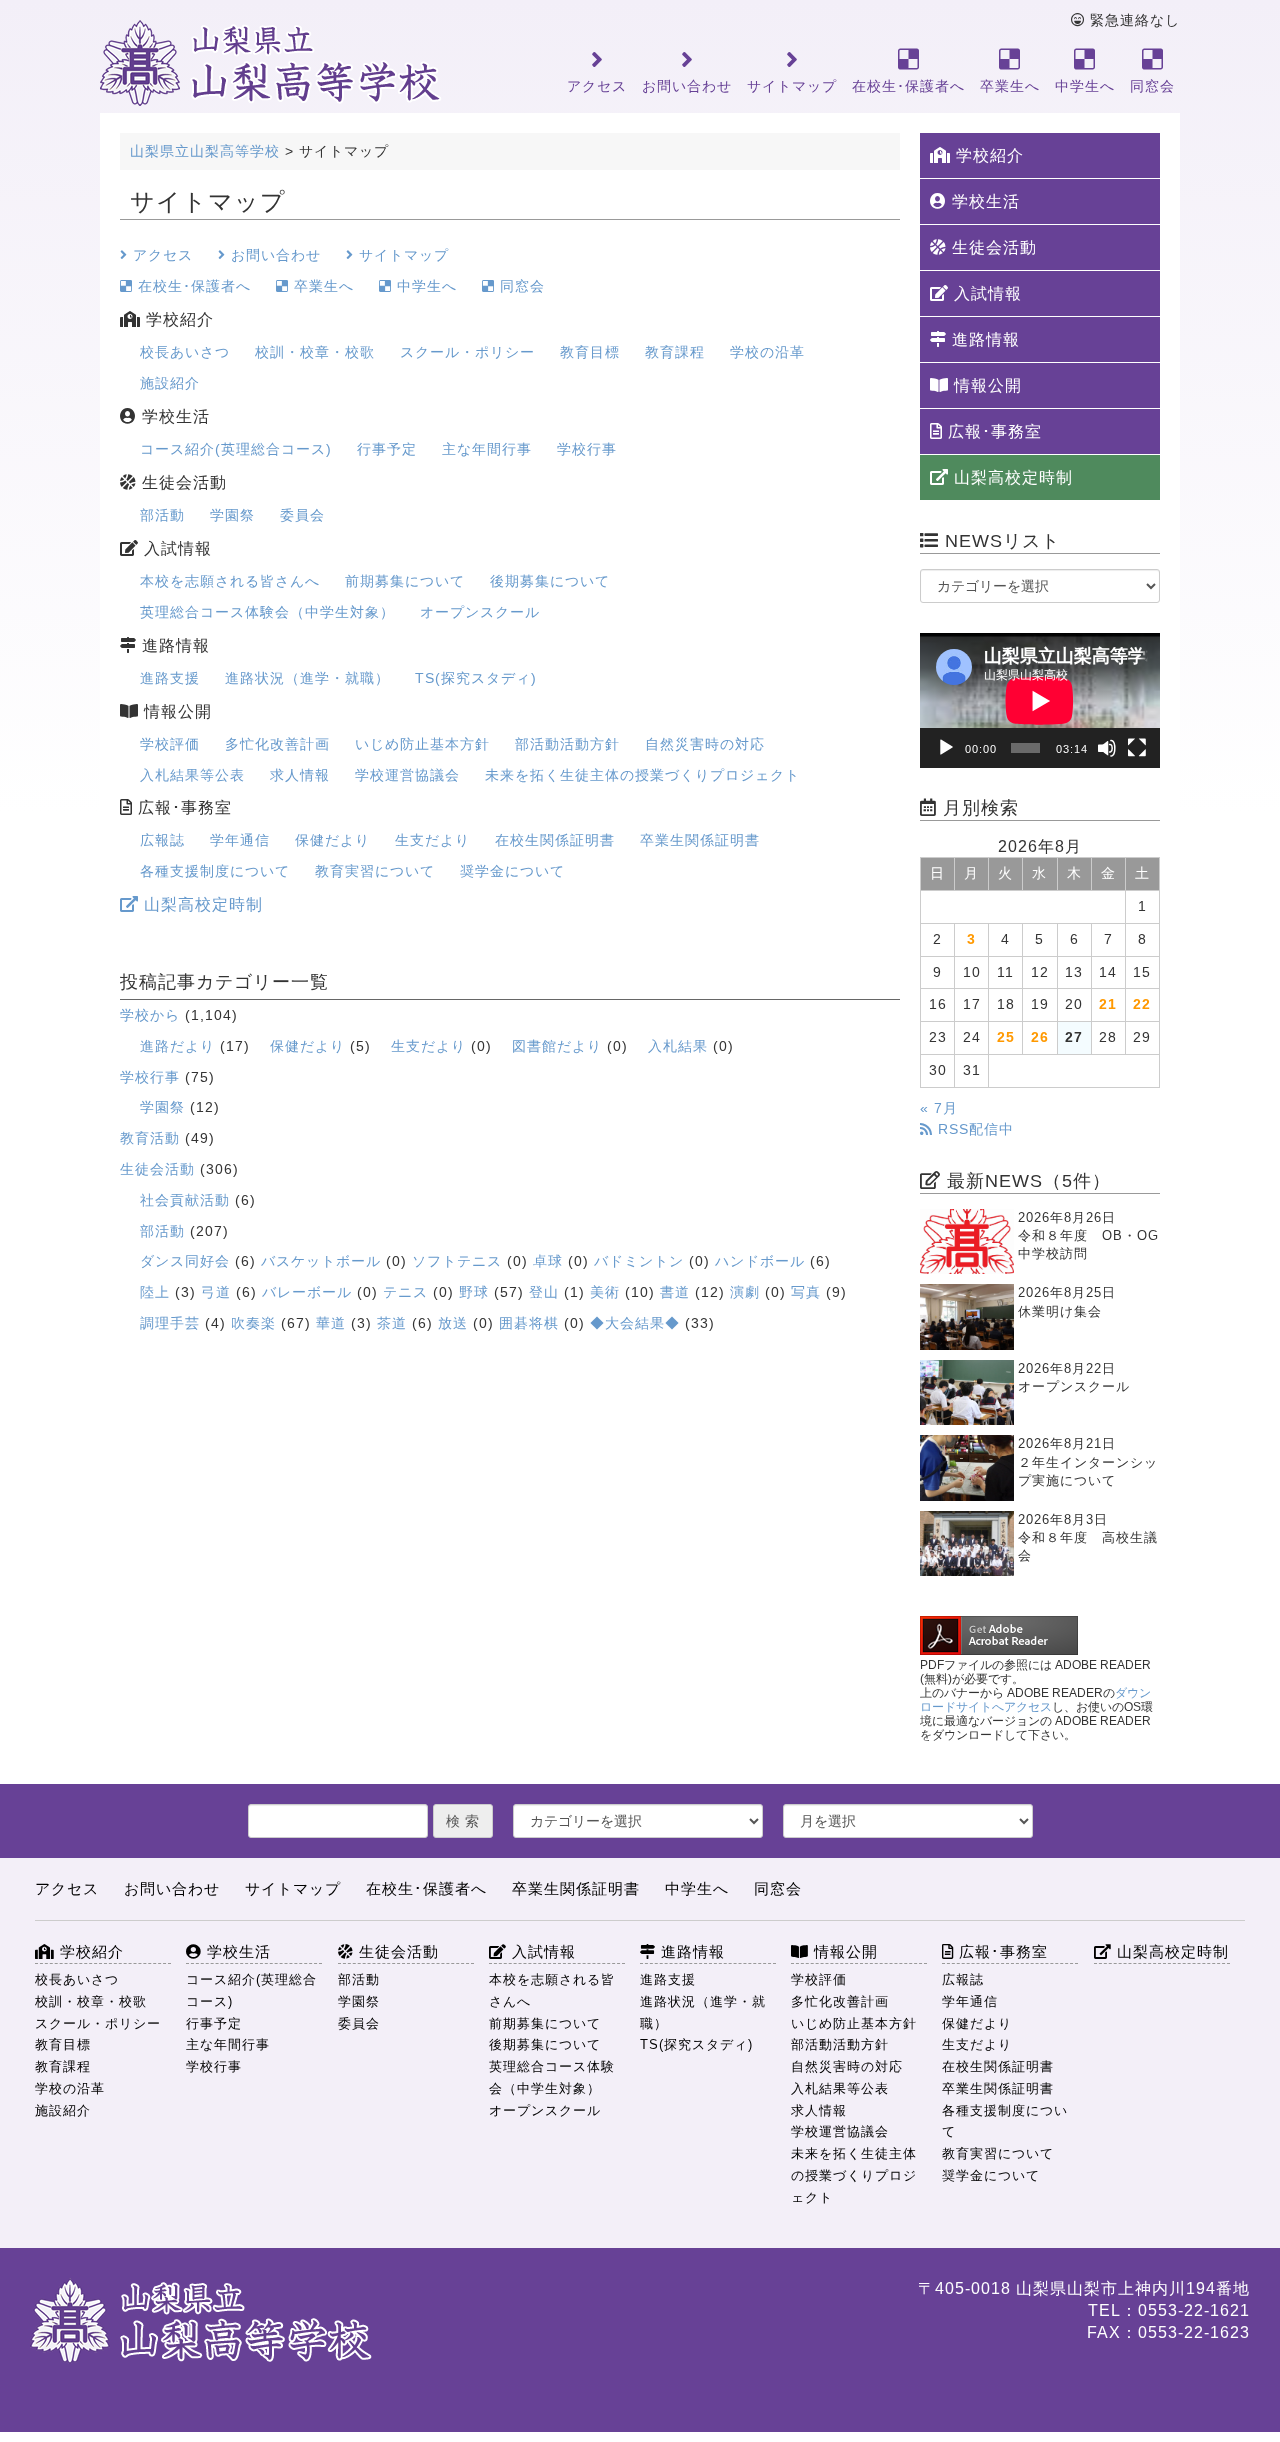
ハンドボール (760, 1261)
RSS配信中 (973, 1129)
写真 (806, 1292)
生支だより (432, 840)
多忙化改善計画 (277, 744)
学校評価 (170, 744)
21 (1108, 1004)
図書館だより (557, 1046)
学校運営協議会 (407, 775)
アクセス (597, 86)
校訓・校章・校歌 (315, 352)
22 (1142, 1004)
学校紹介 (177, 319)
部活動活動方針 (567, 744)
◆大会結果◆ (635, 1323)
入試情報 (175, 548)
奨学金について (512, 871)
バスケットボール (321, 1261)
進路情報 (173, 645)
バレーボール (307, 1292)
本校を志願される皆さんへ (230, 581)
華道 (331, 1323)
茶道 (392, 1323)
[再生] (946, 748)
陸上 (155, 1292)
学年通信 (240, 840)
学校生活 (173, 416)
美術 (605, 1292)
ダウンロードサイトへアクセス (1035, 1700)
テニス (405, 1292)
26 (1040, 1037)
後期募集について (550, 581)
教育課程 (675, 352)
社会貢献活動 (185, 1200)
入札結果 (678, 1046)
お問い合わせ (687, 86)
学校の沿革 (767, 352)
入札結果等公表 (192, 775)
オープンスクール (480, 612)
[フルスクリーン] (1137, 748)
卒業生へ (1010, 86)
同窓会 (1152, 86)
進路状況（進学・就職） (307, 678)
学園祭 (232, 515)
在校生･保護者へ (908, 86)
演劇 (745, 1292)
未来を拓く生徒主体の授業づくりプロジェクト (642, 775)
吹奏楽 (253, 1323)
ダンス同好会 (185, 1261)
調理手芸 (170, 1323)
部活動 (162, 515)
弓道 (216, 1292)
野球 (474, 1292)
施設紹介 (170, 383)
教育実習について (375, 871)
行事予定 (387, 449)
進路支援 (170, 678)
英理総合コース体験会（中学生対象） (267, 612)
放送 (453, 1323)
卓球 (548, 1261)
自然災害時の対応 (705, 744)
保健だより (332, 840)
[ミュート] (1107, 748)
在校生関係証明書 (555, 840)
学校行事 (587, 449)
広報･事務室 (182, 807)
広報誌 (162, 840)
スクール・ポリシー (467, 352)
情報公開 (175, 711)
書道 (675, 1292)
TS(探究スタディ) (476, 678)
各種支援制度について (215, 871)
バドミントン (639, 1261)
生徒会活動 (182, 482)
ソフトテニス (457, 1261)
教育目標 (590, 352)
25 (1006, 1037)
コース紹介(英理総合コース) (236, 449)
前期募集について (405, 581)
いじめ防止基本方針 (422, 744)
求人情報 (300, 775)
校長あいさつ (185, 352)
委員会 (302, 515)
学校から (150, 1015)
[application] (1040, 700)
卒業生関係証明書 (700, 840)
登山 (544, 1292)
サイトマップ (792, 86)
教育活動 (150, 1138)
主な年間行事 (487, 449)
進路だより (177, 1046)
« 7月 (939, 1108)
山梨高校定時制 (201, 904)
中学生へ (1085, 86)
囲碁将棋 (529, 1323)
